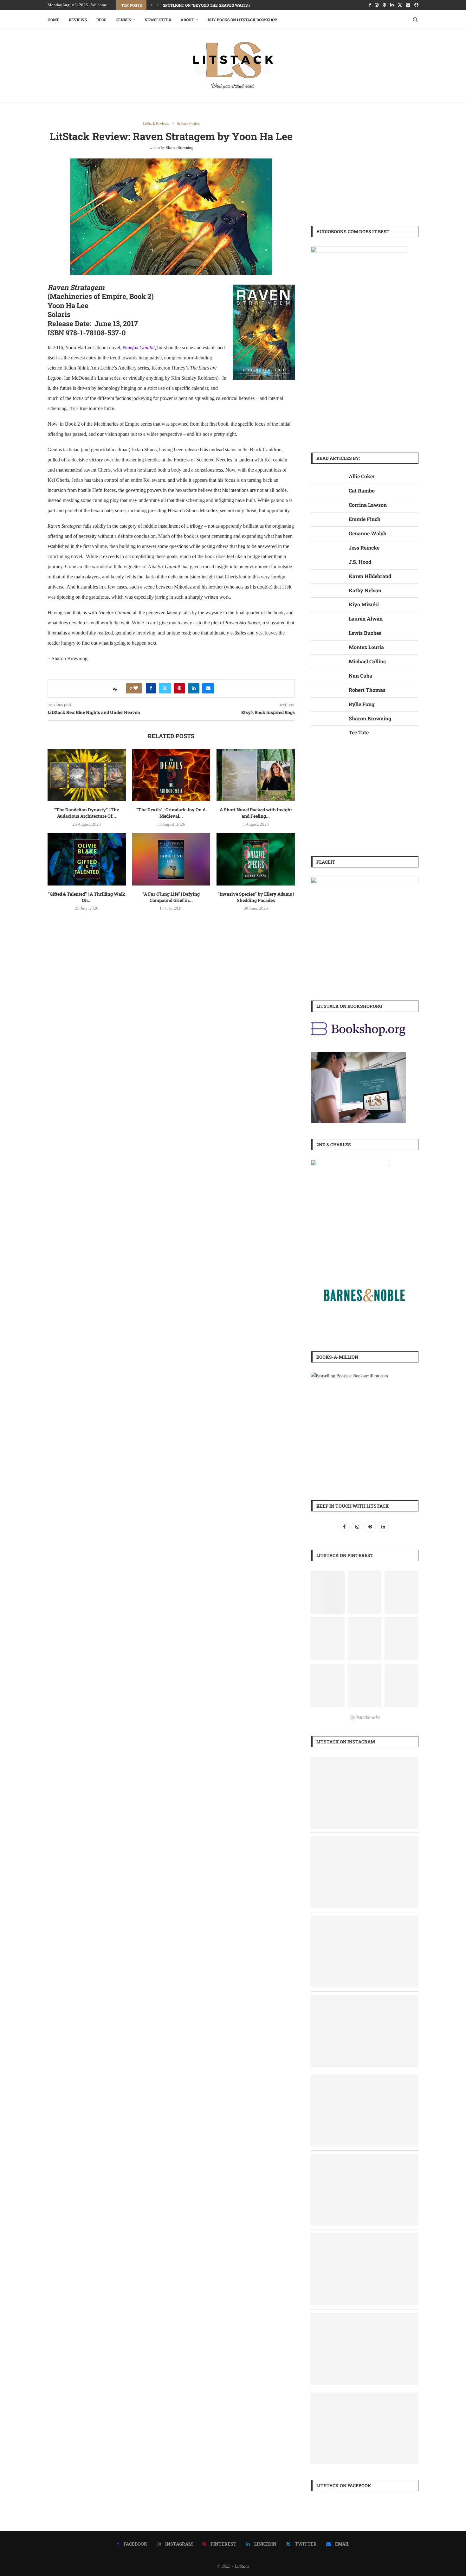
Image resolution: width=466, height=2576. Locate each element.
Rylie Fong (362, 704)
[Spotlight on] (365, 1761)
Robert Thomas (367, 690)
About (187, 20)
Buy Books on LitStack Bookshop (242, 20)
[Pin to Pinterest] (179, 688)
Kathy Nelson (365, 590)
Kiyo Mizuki (364, 604)
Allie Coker (362, 476)
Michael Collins (367, 661)
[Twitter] (400, 5)
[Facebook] (370, 5)
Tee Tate (359, 732)
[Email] (408, 5)
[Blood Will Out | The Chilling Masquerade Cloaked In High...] (365, 2317)
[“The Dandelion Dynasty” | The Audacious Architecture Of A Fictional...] (365, 2079)
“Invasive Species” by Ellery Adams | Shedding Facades (256, 897)
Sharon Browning (179, 148)
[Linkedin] (392, 5)
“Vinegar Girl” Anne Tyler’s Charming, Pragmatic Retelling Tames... (235, 5)
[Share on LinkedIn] (194, 688)
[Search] (415, 20)
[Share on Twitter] (165, 688)
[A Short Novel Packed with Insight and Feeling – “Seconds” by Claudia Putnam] (256, 775)
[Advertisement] (365, 166)
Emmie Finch (365, 519)
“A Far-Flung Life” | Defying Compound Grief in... (171, 897)
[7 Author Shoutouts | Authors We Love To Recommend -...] (365, 1920)
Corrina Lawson (368, 505)
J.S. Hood (360, 562)
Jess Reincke (364, 547)
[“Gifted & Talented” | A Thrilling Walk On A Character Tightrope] (87, 859)
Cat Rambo (362, 490)
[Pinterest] (384, 5)
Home (53, 20)
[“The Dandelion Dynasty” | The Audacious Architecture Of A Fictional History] (87, 775)
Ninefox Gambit (139, 348)
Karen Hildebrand (370, 576)
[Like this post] (136, 688)
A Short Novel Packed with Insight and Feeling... (256, 813)
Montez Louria (366, 647)
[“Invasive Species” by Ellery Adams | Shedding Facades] (256, 859)
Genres (123, 20)
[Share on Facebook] (151, 688)
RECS (101, 20)
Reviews (78, 20)
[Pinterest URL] (328, 1592)
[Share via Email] (208, 688)
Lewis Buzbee (365, 633)
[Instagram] (377, 5)
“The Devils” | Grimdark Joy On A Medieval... (171, 813)
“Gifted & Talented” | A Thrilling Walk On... (87, 897)
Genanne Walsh (368, 533)
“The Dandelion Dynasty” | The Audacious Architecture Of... (87, 813)
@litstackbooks (365, 1717)
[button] (152, 5)
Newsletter (158, 20)
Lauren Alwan (366, 618)
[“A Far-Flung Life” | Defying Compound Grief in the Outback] (171, 859)
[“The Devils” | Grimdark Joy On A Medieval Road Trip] (171, 775)
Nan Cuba (360, 676)
